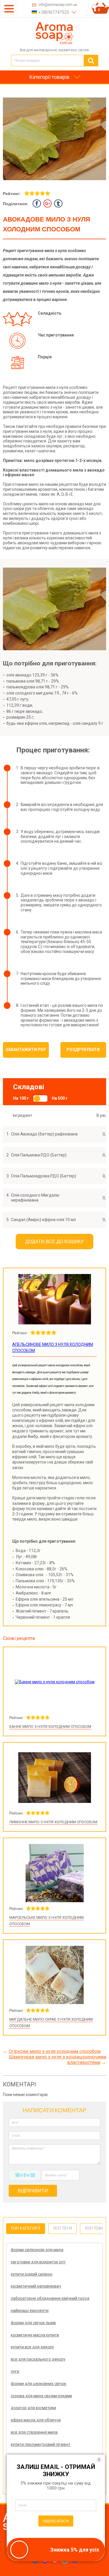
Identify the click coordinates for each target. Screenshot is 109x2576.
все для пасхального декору (38, 2359)
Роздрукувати (83, 1050)
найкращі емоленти (30, 2311)
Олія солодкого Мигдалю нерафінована (35, 1198)
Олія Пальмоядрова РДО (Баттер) (44, 1176)
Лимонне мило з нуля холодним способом (53, 1822)
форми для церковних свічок (39, 2384)
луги (15, 2371)
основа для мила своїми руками (41, 2396)
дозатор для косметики (33, 2408)
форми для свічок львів (33, 2323)
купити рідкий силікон (32, 2274)
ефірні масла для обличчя (36, 2420)
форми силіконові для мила (37, 2250)
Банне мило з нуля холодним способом (50, 1727)
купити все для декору (32, 2347)
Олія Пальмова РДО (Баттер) (39, 1155)
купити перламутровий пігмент (41, 2444)
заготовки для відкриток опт (38, 2262)
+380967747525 (54, 12)
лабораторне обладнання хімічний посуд (50, 2298)
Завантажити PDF (26, 1050)
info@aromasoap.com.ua (58, 5)
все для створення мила (34, 2432)
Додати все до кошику (54, 1242)
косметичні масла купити (35, 2335)
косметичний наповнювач (36, 2286)
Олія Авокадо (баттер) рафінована (44, 1134)
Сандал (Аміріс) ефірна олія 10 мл (43, 1220)
